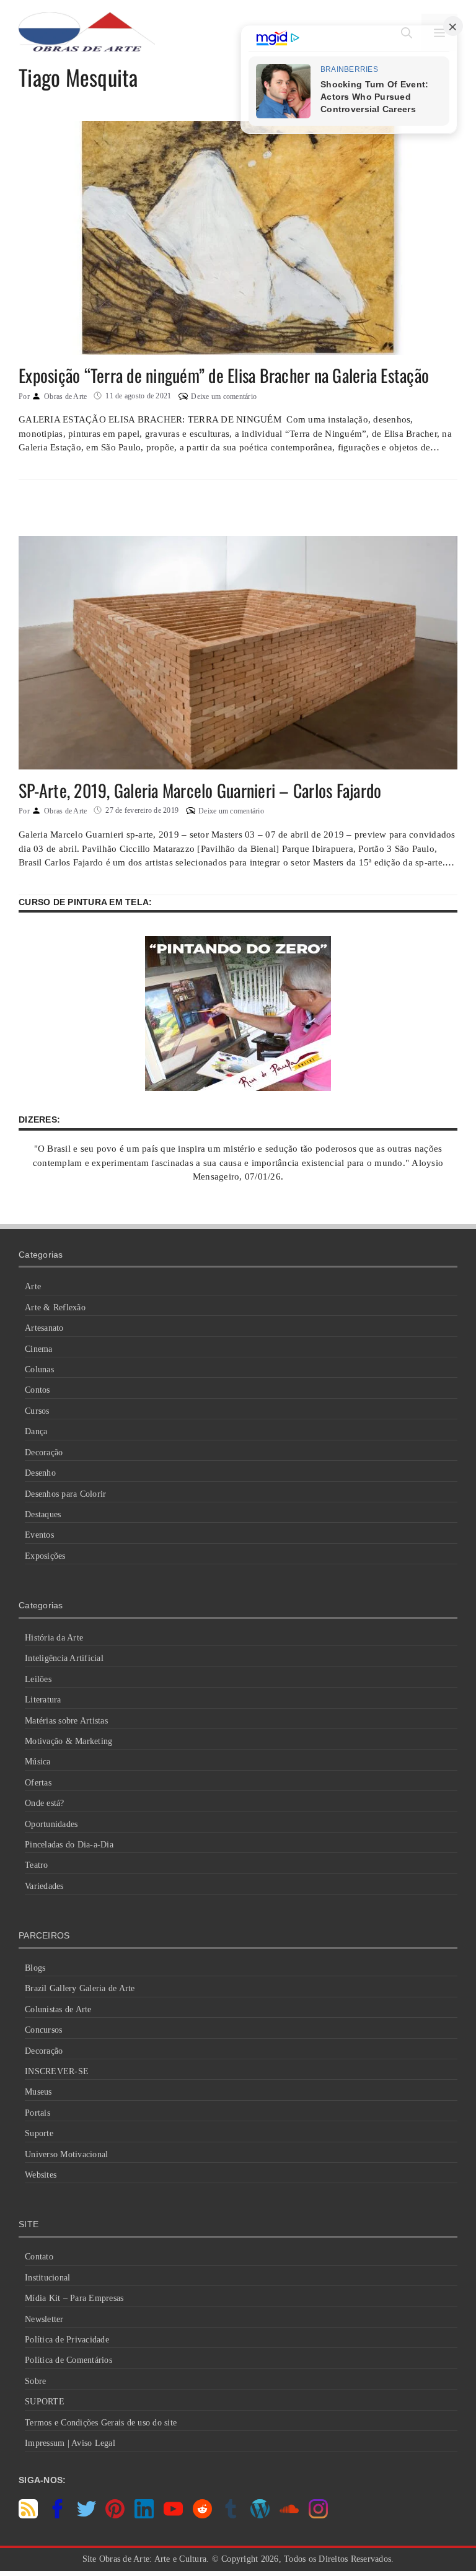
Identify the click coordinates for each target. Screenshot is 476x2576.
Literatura (43, 1700)
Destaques (43, 1514)
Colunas (39, 1369)
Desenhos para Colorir (65, 1494)
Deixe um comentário (224, 396)
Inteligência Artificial (64, 1658)
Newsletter (44, 2319)
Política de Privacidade (67, 2340)
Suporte (39, 2133)
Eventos (39, 1535)
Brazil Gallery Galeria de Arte (80, 1988)
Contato (39, 2257)
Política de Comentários (68, 2360)
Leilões (38, 1679)
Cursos (37, 1411)
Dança (36, 1431)
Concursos (43, 2030)
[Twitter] (86, 2515)
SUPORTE (45, 2402)
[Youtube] (173, 2515)
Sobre (35, 2381)
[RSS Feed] (28, 2515)
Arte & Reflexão (55, 1308)
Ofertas (38, 1783)
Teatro (37, 1865)
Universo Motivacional (66, 2154)
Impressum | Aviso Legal (70, 2443)
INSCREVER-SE (57, 2071)
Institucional (47, 2278)
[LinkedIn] (144, 2515)
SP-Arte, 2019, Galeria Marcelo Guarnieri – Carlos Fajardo (200, 790)
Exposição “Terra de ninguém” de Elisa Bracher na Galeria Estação (224, 375)
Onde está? (45, 1803)
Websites (41, 2175)
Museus (38, 2092)
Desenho (40, 1473)
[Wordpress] (260, 2515)
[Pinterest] (115, 2515)
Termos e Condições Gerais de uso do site (101, 2423)
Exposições (45, 1556)
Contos (37, 1390)
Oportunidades (51, 1824)
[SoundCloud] (289, 2515)
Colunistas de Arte (58, 2009)
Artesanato (44, 1328)
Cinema (39, 1349)
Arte (33, 1286)
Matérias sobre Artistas (66, 1721)
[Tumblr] (231, 2515)
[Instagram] (318, 2515)
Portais (37, 2113)
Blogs (35, 1968)
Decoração (44, 1452)
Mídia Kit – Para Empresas (74, 2298)
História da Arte (54, 1638)
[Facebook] (57, 2515)
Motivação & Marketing (68, 1741)
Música (38, 1762)
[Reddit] (202, 2515)
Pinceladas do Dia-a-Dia (69, 1845)
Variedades (44, 1886)
